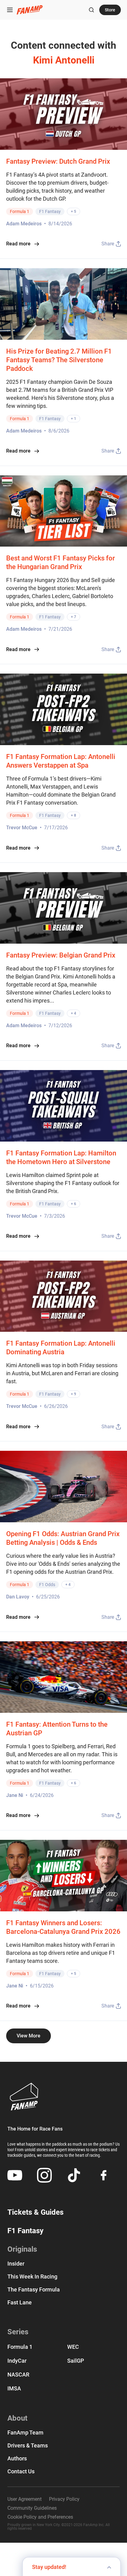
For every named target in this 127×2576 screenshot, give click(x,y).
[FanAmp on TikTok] (74, 2175)
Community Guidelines (32, 2508)
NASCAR (18, 2375)
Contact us (21, 2471)
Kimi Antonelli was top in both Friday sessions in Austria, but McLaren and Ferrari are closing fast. (62, 1373)
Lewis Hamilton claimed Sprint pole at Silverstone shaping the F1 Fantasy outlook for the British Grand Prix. (63, 1183)
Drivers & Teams (28, 2446)
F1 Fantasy (50, 211)
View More (29, 2036)
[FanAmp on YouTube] (15, 2175)
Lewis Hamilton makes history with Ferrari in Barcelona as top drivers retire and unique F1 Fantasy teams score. (61, 1953)
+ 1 (74, 419)
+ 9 (74, 1394)
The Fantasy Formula (34, 2290)
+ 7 (74, 617)
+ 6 (74, 1204)
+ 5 (74, 211)
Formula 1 (20, 211)
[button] (10, 10)
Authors (17, 2459)
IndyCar (17, 2361)
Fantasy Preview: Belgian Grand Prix (61, 955)
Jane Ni (15, 1795)
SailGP (76, 2361)
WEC (73, 2347)
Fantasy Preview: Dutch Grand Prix (58, 161)
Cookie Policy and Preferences (40, 2517)
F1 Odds (47, 1585)
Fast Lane (20, 2303)
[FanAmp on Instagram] (44, 2175)
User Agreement (25, 2499)
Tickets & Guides (35, 2212)
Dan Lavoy (18, 1597)
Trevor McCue (22, 828)
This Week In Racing (32, 2277)
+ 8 (74, 815)
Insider (16, 2264)
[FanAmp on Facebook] (104, 2175)
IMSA (14, 2388)
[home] (30, 10)
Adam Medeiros (24, 224)
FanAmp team (25, 2433)
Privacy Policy (64, 2499)
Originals (22, 2249)
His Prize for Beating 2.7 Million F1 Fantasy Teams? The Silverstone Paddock (59, 360)
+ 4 (74, 1013)
